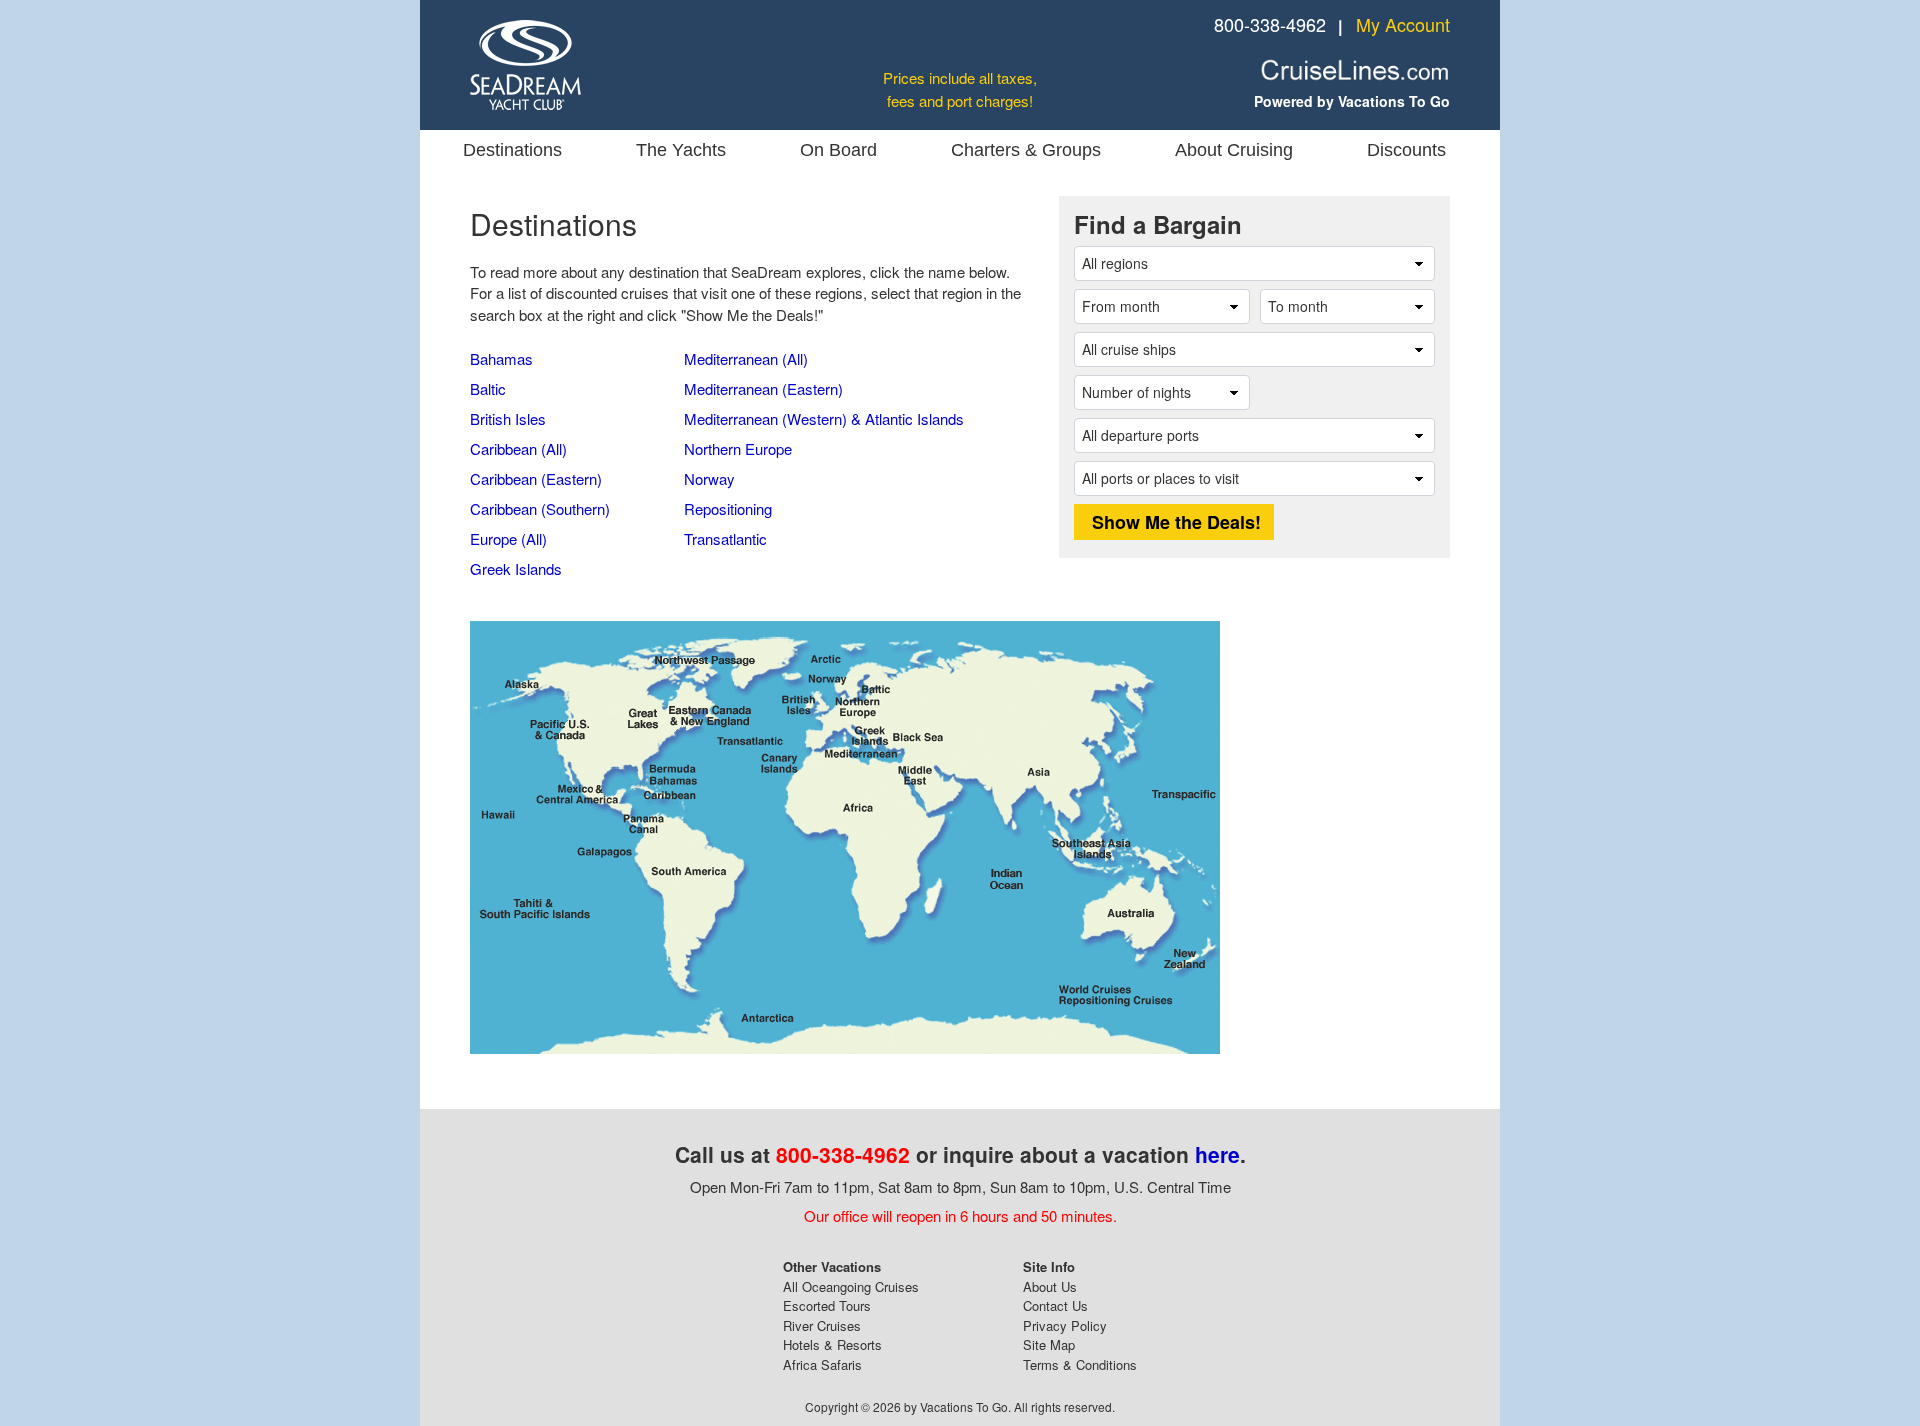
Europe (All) (508, 538)
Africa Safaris (822, 1364)
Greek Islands (516, 568)
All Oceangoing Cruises (851, 1286)
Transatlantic (725, 538)
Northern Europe (738, 448)
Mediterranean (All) (746, 358)
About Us (1050, 1286)
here (1217, 1154)
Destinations (512, 150)
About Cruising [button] (1234, 150)
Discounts (1406, 150)
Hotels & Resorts (832, 1344)
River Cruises (822, 1325)
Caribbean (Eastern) (536, 478)
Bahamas (501, 358)
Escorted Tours (827, 1305)
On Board (838, 150)
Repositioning (728, 508)
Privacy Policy (1065, 1325)
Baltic (488, 388)
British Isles (508, 418)
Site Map (1049, 1344)
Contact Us (1055, 1305)
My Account (1403, 24)
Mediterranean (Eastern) (763, 388)
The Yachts (681, 150)
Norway (709, 478)
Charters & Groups (1026, 150)
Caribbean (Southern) (540, 508)
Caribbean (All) (518, 448)
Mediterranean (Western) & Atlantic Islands (824, 418)
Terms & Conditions (1080, 1364)
